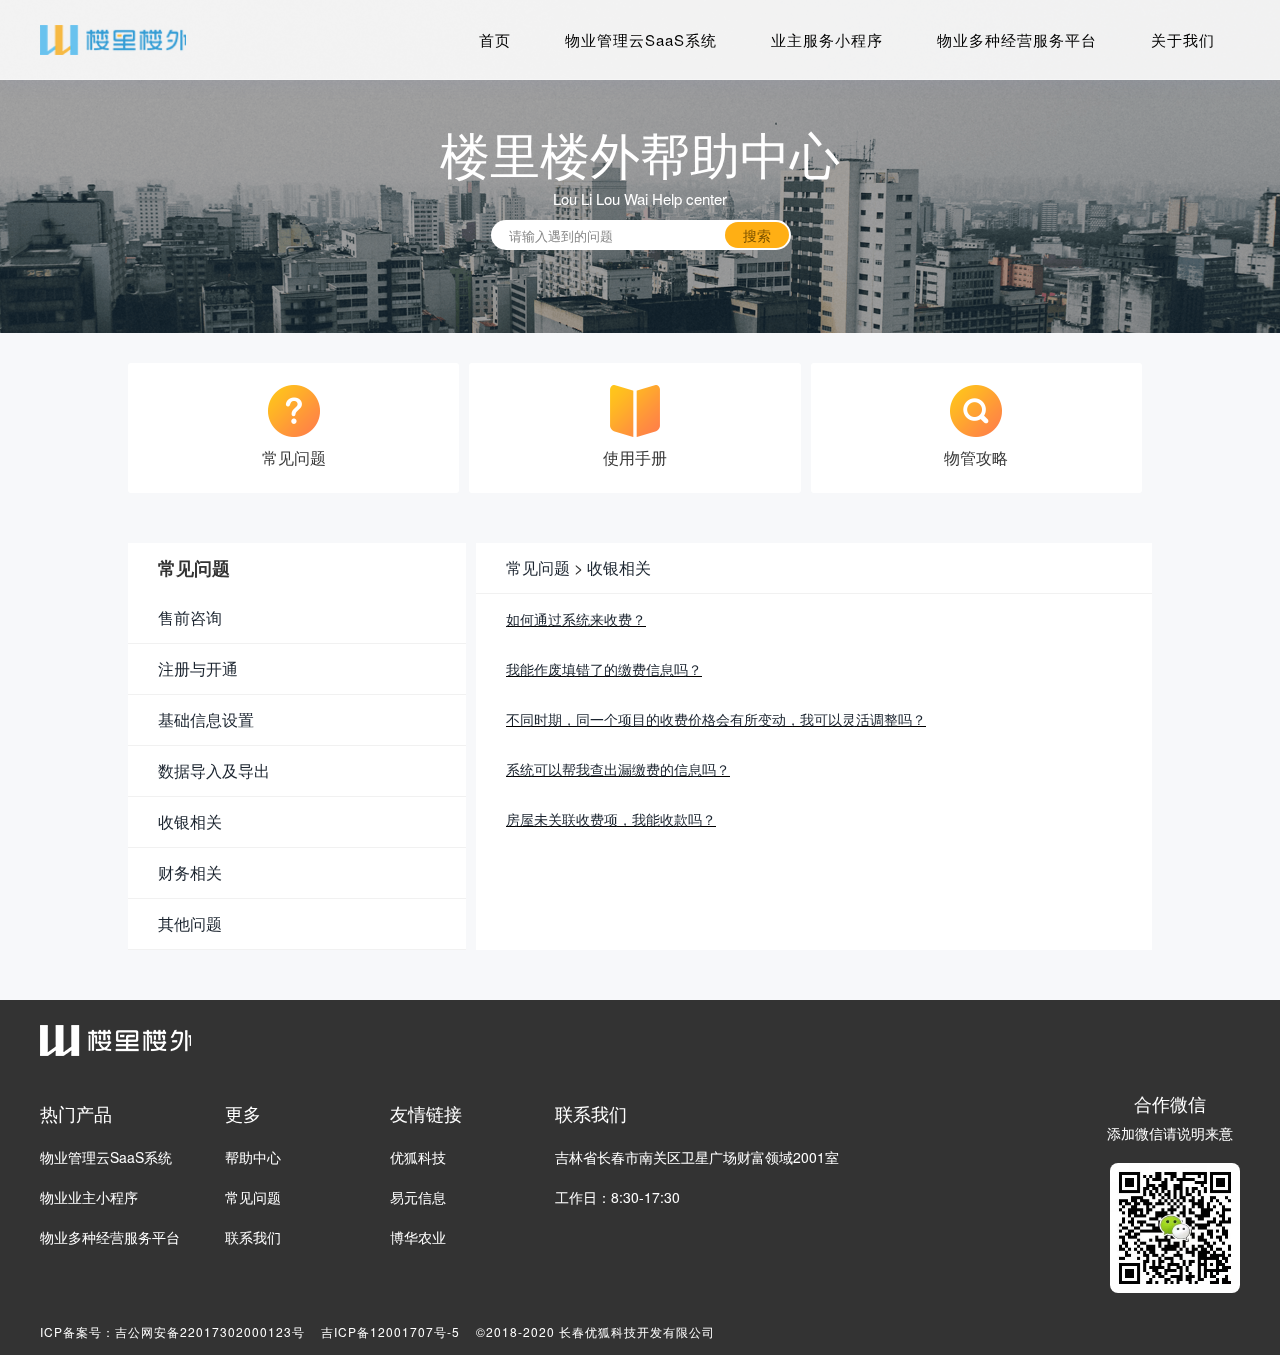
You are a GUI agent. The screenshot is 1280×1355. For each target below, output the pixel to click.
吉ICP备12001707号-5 (390, 1331)
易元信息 (418, 1197)
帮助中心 (253, 1157)
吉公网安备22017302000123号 (210, 1331)
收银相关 (619, 567)
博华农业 (418, 1237)
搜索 (757, 235)
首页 (495, 39)
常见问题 (538, 567)
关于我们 (1183, 39)
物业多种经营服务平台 (1017, 39)
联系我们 (253, 1237)
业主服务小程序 (827, 39)
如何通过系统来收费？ (576, 619)
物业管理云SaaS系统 (641, 39)
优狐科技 (418, 1157)
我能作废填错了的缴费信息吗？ (604, 669)
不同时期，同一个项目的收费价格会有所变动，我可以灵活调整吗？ (716, 719)
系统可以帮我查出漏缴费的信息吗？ (618, 769)
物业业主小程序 (89, 1197)
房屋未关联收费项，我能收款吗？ (611, 819)
